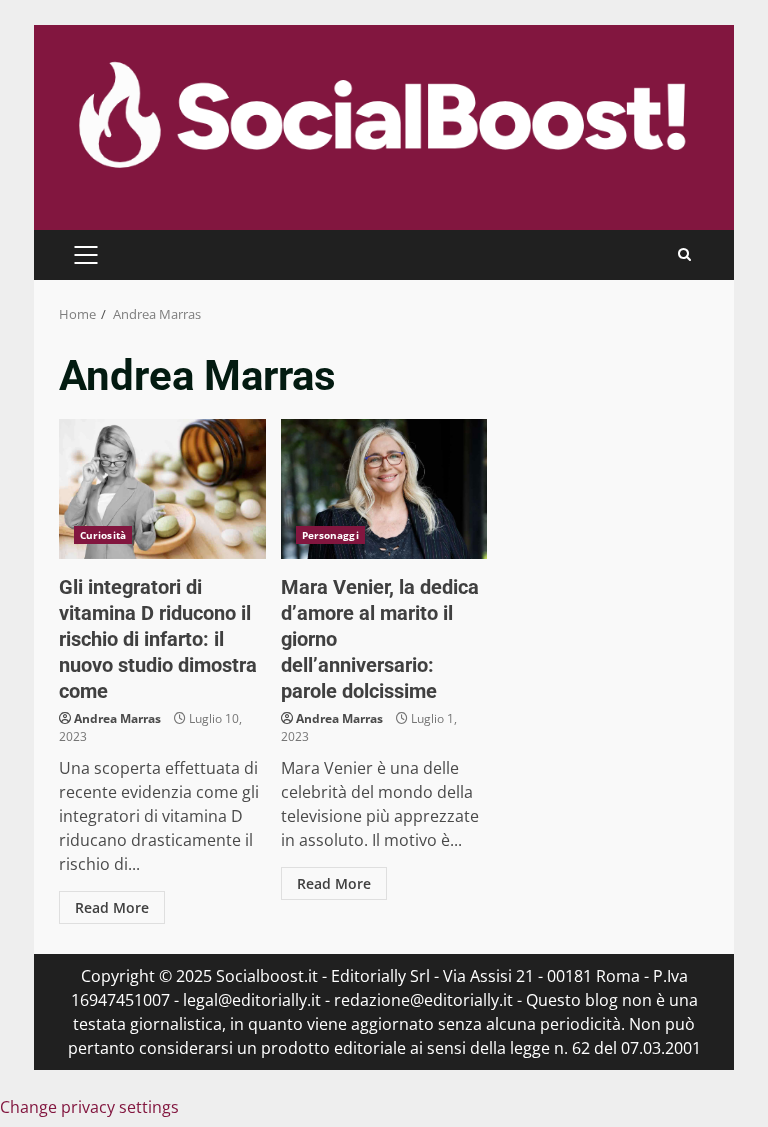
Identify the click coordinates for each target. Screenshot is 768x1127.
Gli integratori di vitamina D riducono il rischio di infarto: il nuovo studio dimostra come (162, 489)
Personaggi (330, 535)
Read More (112, 907)
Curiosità (103, 535)
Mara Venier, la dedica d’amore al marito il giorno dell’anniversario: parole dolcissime (384, 489)
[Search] (684, 254)
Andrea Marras (117, 718)
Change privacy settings (89, 1107)
